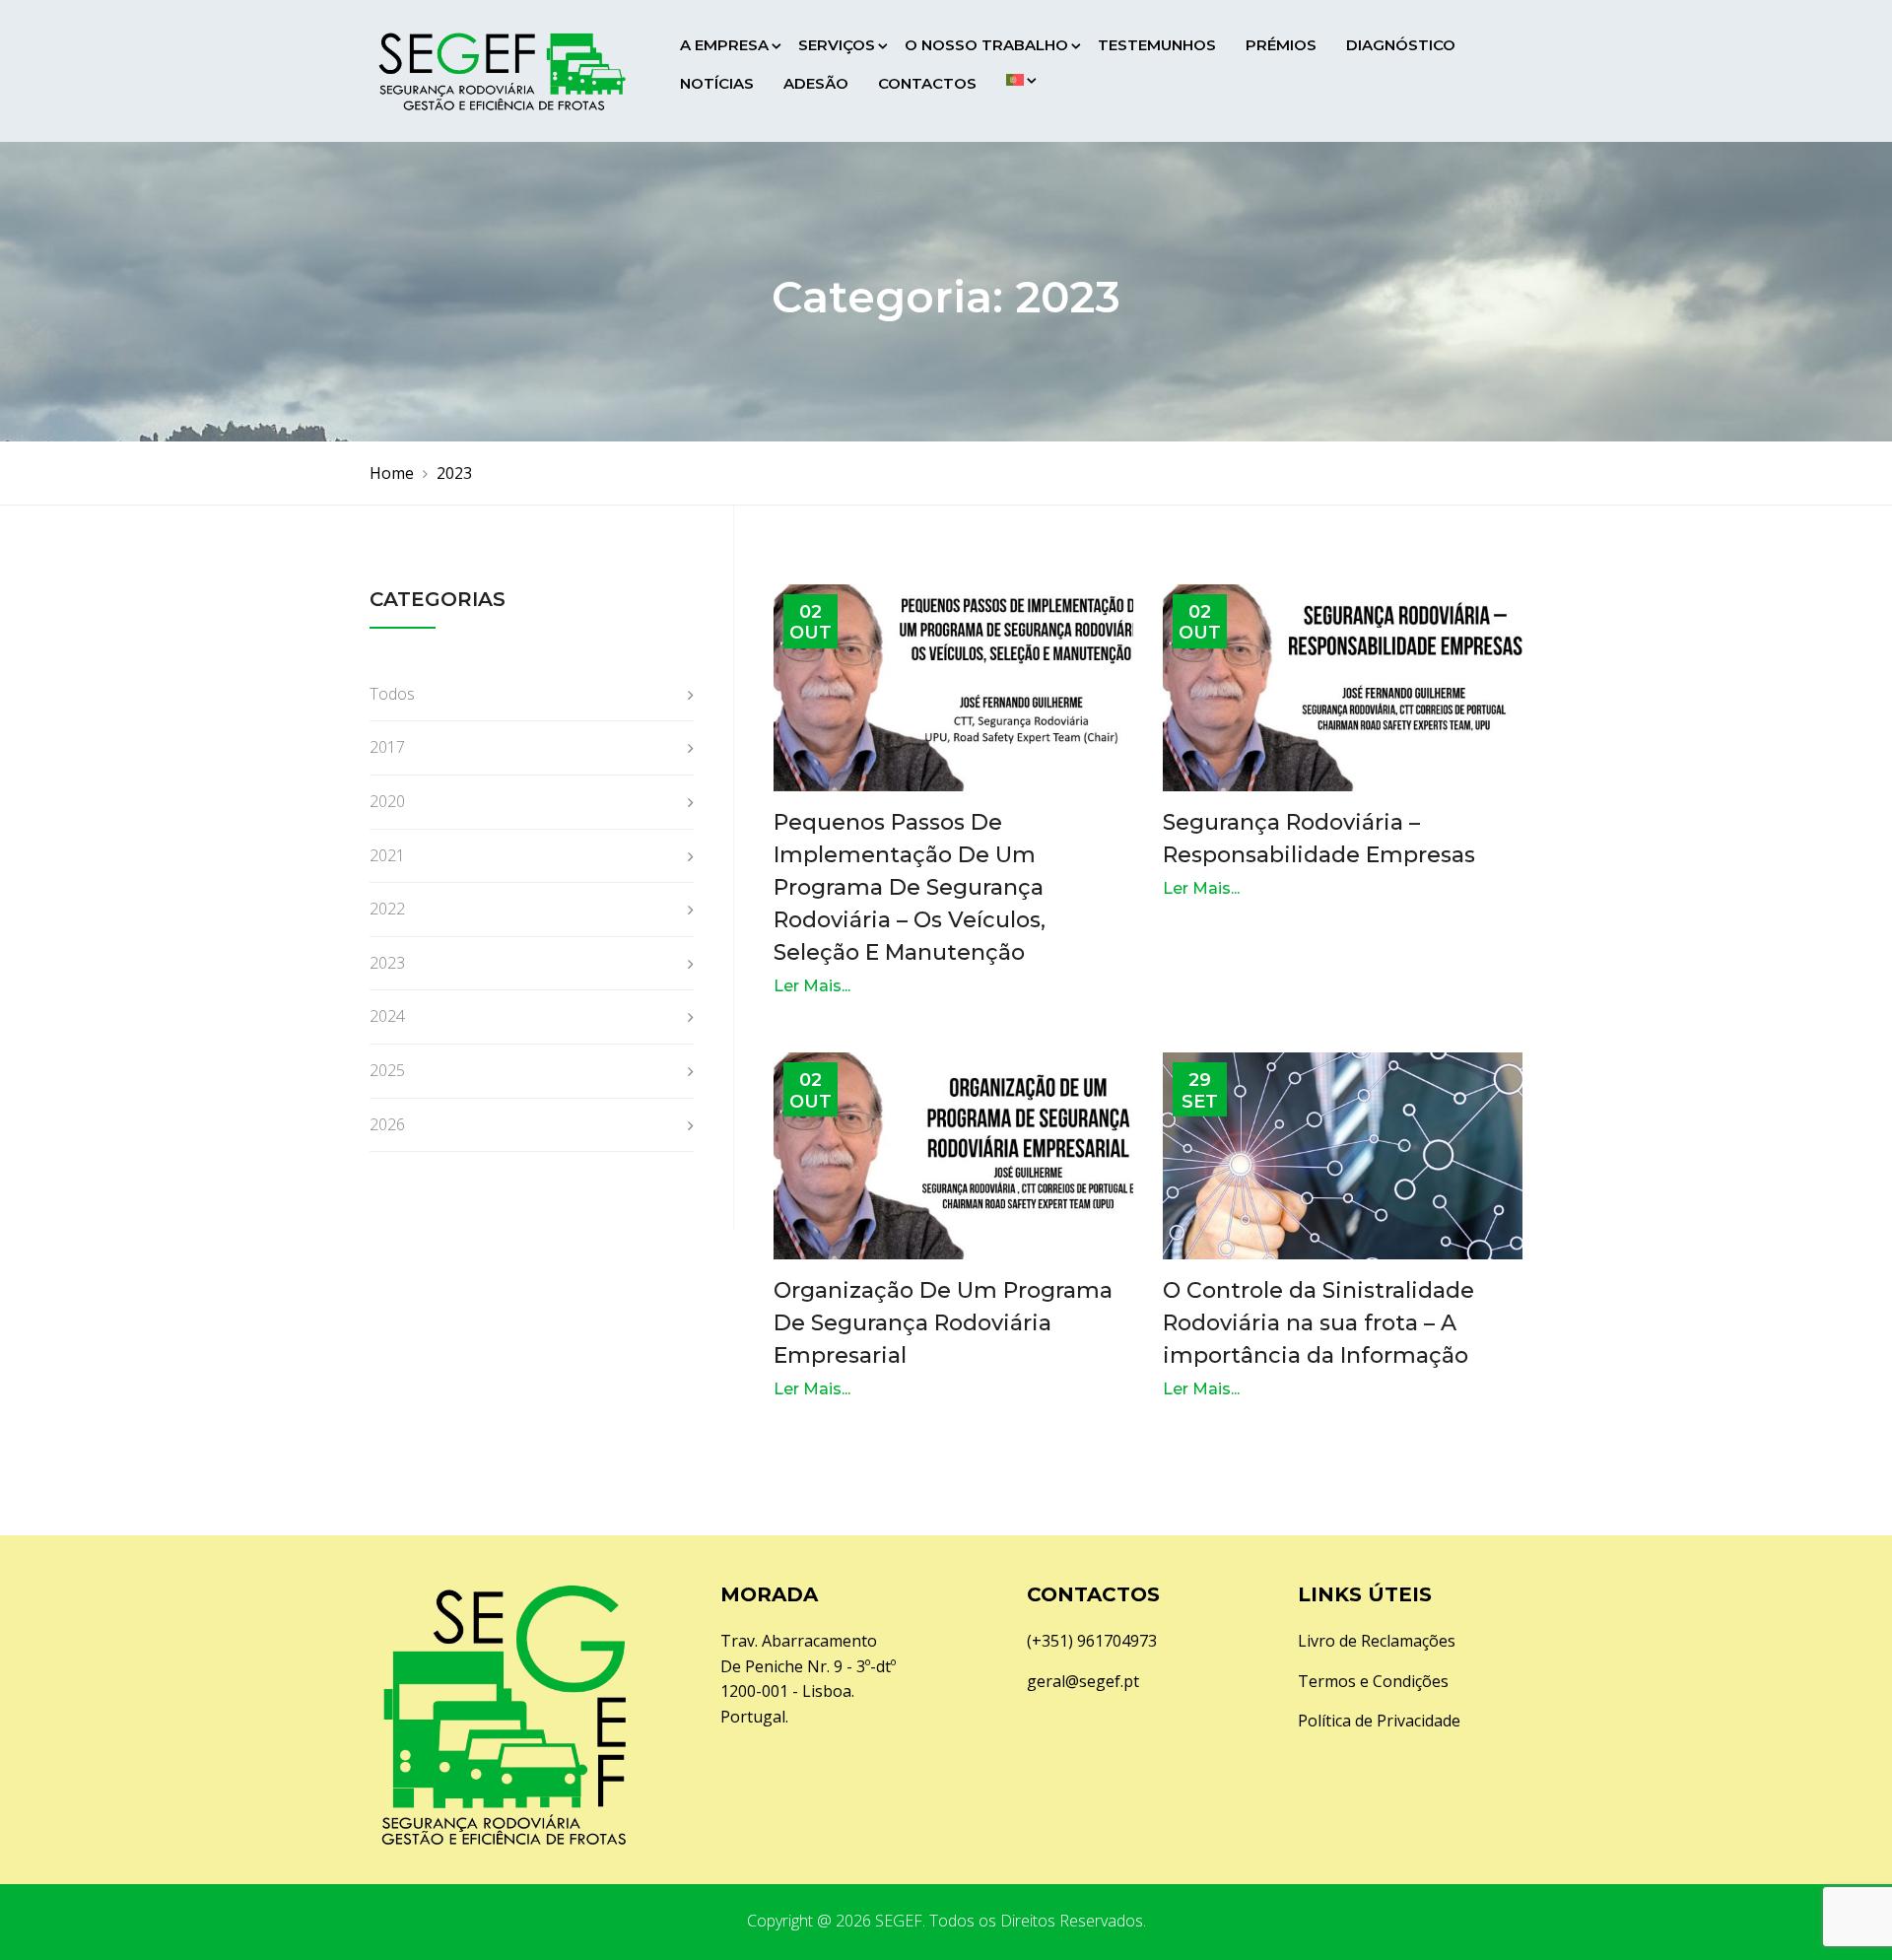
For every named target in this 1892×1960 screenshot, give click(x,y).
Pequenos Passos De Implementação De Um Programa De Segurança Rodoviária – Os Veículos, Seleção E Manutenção (910, 887)
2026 (387, 1124)
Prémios (1281, 45)
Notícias (717, 83)
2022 (387, 909)
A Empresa (724, 45)
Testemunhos (1157, 45)
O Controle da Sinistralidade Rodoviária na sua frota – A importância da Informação (1318, 1323)
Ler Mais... (812, 986)
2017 (387, 747)
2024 (387, 1016)
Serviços (837, 45)
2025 (387, 1070)
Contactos (927, 83)
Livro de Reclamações (1377, 1641)
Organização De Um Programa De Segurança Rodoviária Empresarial (943, 1323)
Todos (392, 694)
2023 (387, 963)
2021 (387, 855)
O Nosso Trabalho (986, 45)
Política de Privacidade (1379, 1721)
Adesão (816, 83)
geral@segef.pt (1083, 1681)
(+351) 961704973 (1092, 1641)
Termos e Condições (1373, 1681)
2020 (387, 801)
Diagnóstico (1401, 45)
